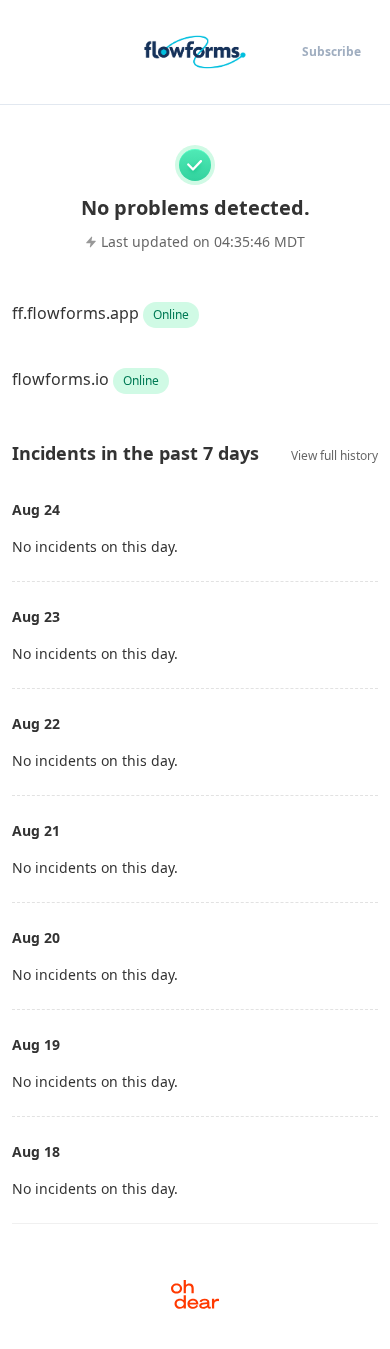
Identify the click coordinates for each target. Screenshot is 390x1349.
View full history (334, 455)
